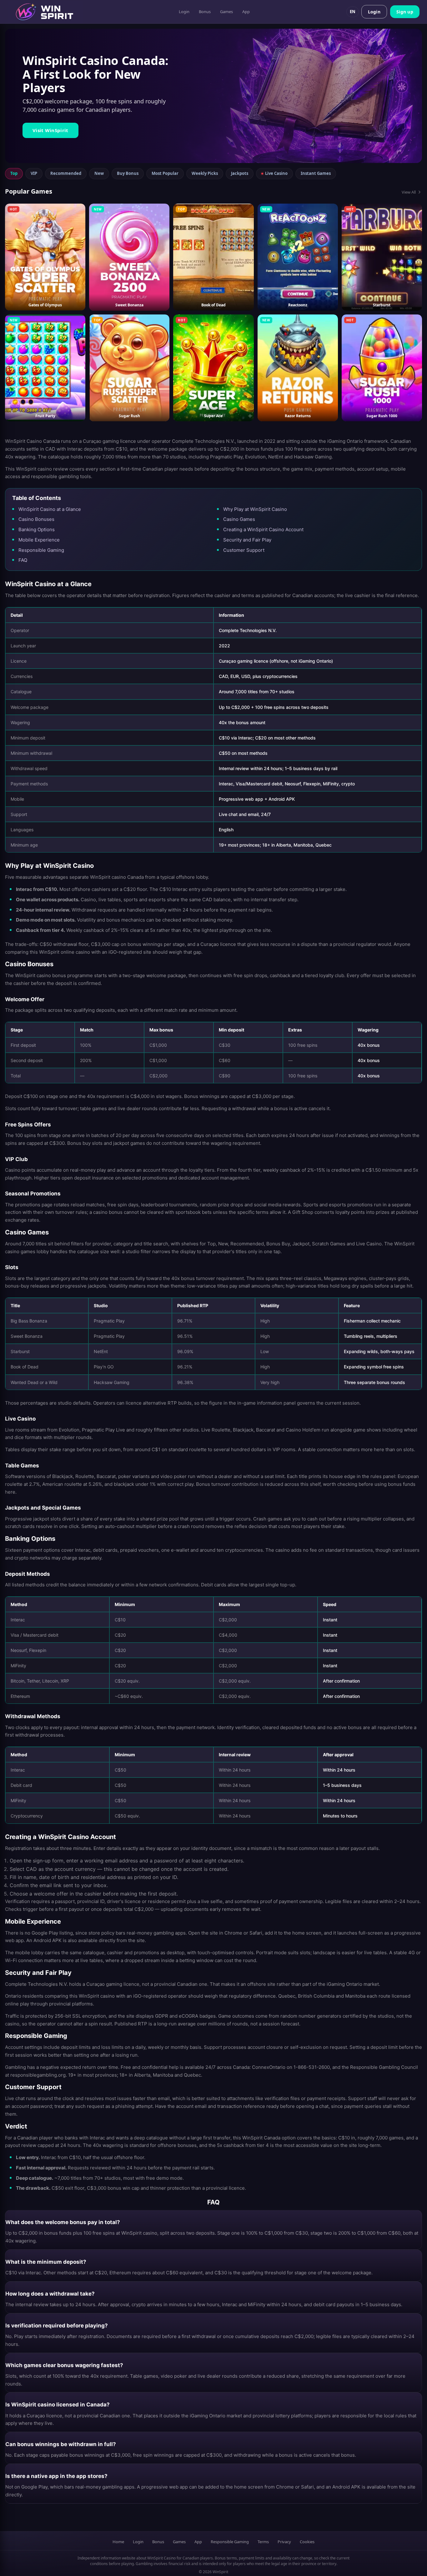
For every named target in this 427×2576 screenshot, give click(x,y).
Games (226, 12)
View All (409, 192)
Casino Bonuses (36, 519)
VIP (34, 173)
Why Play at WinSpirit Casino (255, 509)
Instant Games (316, 173)
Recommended (66, 173)
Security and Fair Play (247, 540)
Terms (263, 2542)
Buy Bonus (128, 173)
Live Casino (276, 173)
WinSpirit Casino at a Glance (50, 509)
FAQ (23, 560)
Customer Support (244, 550)
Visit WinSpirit (50, 130)
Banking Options (37, 529)
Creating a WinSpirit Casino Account (263, 529)
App (246, 12)
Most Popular (165, 173)
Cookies (307, 2542)
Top (14, 173)
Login (184, 12)
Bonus (205, 12)
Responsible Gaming (41, 550)
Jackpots (240, 173)
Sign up (405, 12)
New (99, 173)
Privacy (284, 2542)
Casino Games (239, 519)
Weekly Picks (205, 173)
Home (118, 2542)
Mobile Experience (39, 540)
